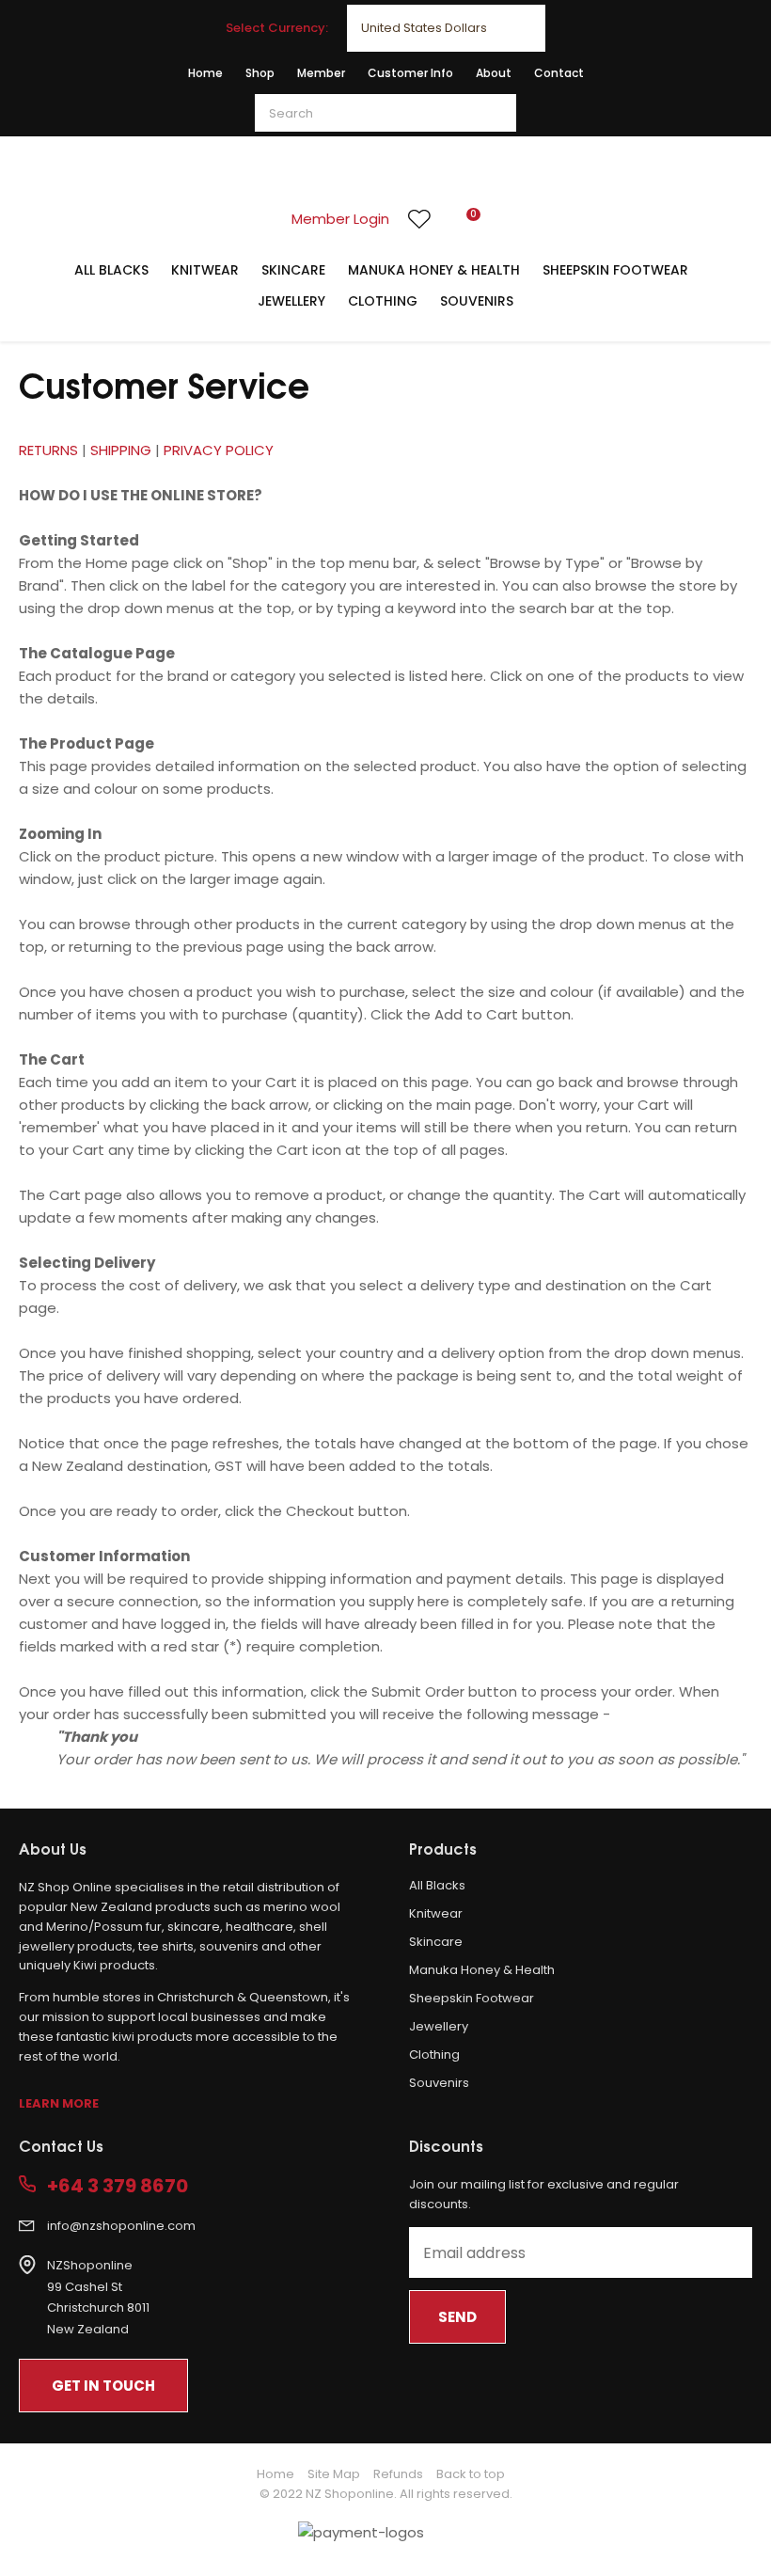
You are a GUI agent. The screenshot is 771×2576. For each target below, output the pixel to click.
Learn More (59, 2103)
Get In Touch (103, 2386)
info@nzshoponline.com (121, 2226)
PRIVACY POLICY (219, 450)
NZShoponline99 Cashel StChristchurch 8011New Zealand (98, 2297)
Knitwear (205, 270)
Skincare (293, 270)
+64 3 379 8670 (118, 2186)
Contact (559, 73)
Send (457, 2317)
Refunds (398, 2474)
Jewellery (291, 301)
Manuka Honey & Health (434, 270)
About (494, 73)
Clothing (383, 301)
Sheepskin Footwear (615, 270)
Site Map (334, 2474)
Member (321, 73)
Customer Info (410, 73)
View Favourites (419, 219)
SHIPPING (123, 450)
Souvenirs (477, 301)
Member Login (340, 219)
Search (494, 113)
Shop (260, 73)
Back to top (471, 2474)
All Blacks (111, 270)
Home (205, 73)
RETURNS (48, 450)
